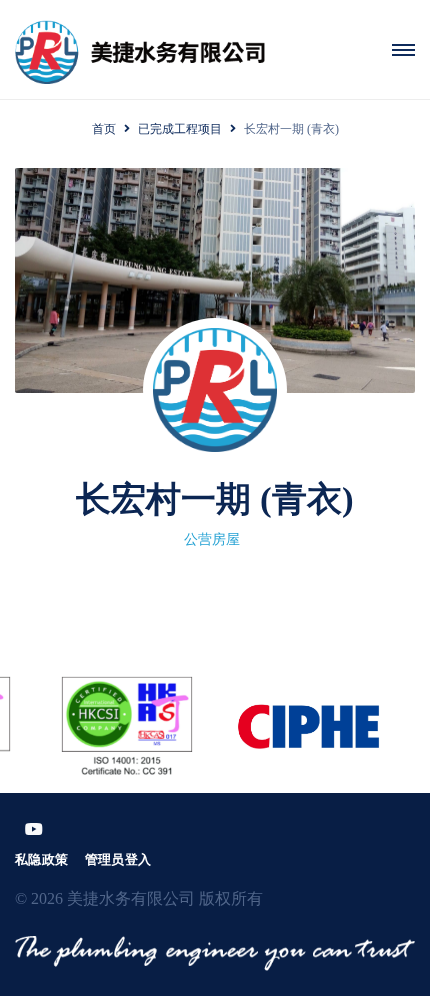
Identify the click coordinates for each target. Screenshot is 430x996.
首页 (104, 129)
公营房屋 (212, 539)
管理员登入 (118, 859)
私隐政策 (42, 859)
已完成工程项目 (180, 129)
